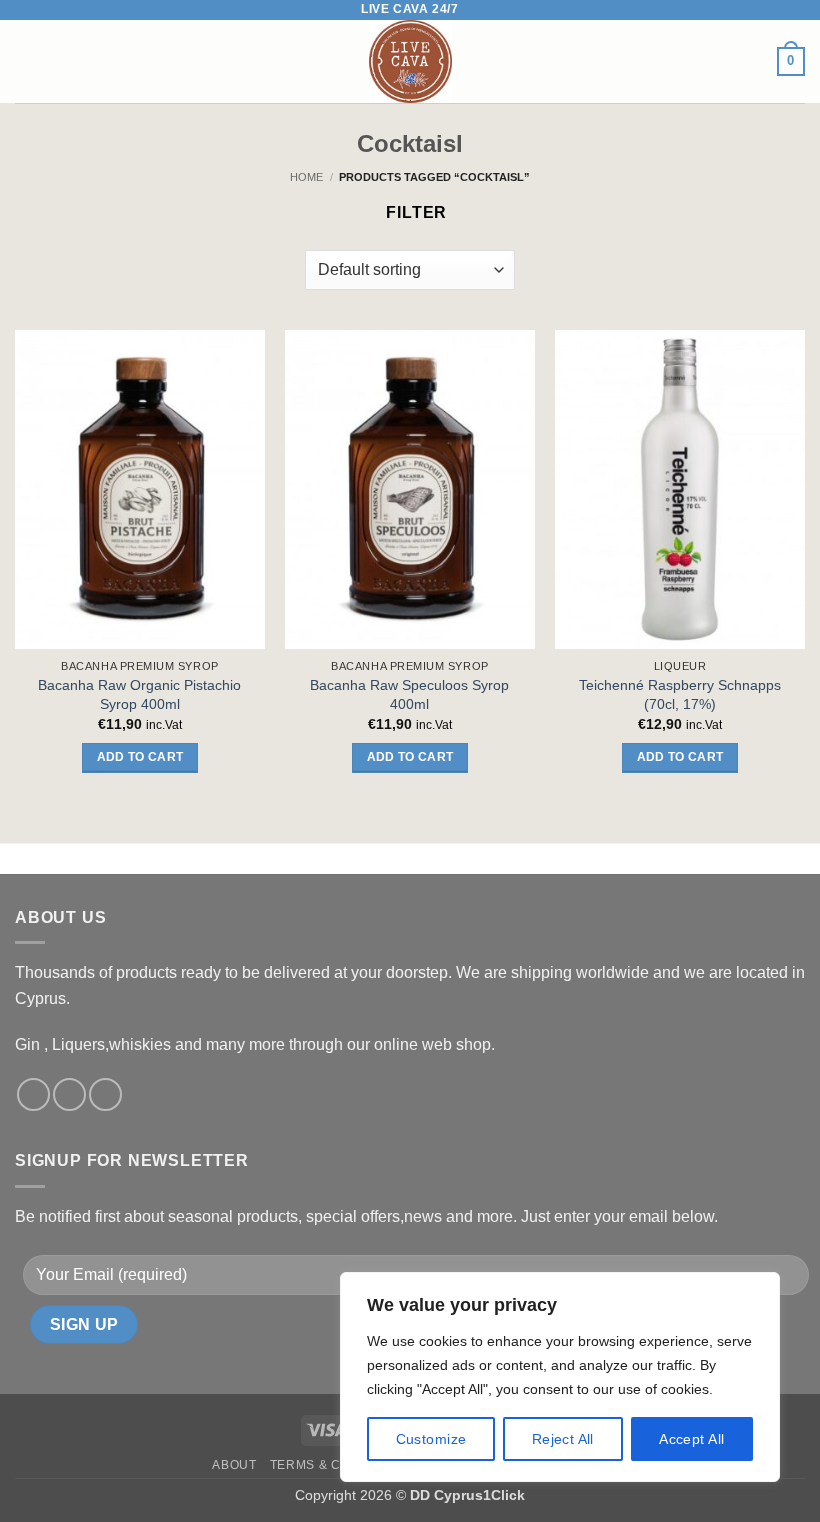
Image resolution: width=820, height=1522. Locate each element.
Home (306, 177)
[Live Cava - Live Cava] (410, 61)
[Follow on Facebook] (33, 1094)
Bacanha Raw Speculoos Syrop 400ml (409, 694)
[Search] (60, 61)
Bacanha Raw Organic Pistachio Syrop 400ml (139, 694)
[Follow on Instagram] (69, 1094)
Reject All (563, 1439)
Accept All (691, 1439)
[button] (27, 61)
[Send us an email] (105, 1094)
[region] (560, 1377)
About (234, 1465)
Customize (431, 1439)
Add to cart (140, 757)
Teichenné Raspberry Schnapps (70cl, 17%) (680, 694)
